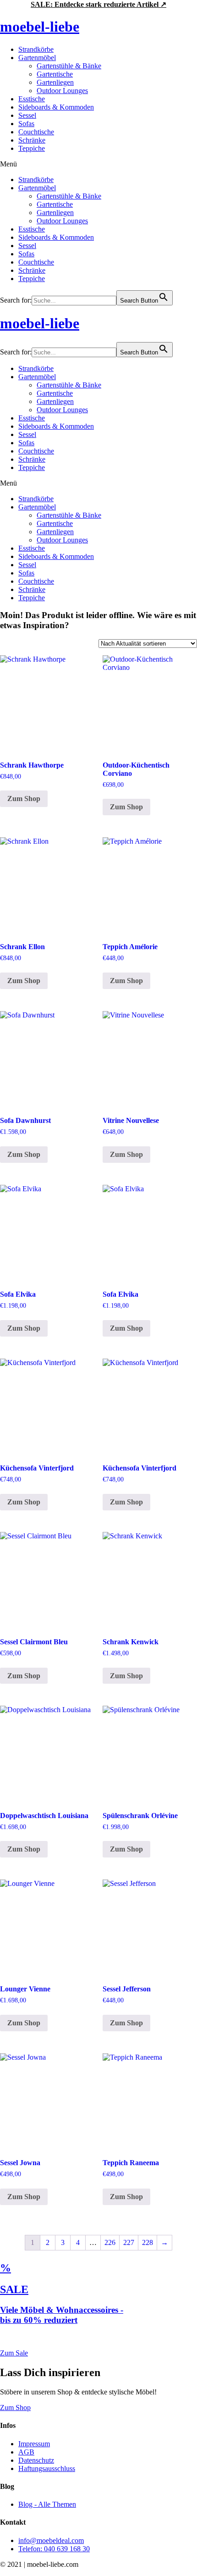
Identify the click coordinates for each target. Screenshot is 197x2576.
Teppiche (32, 148)
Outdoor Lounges (62, 91)
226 (110, 2242)
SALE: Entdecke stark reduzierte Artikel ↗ (98, 4)
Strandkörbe (36, 49)
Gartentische (55, 74)
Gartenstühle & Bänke (69, 66)
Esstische (32, 99)
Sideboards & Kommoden (56, 107)
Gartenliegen (55, 82)
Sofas (26, 124)
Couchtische (36, 132)
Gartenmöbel (37, 58)
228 (148, 2242)
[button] (98, 164)
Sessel (27, 115)
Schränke (32, 140)
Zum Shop (24, 799)
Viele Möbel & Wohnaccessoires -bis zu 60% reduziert (62, 2315)
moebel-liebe (40, 27)
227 (129, 2242)
